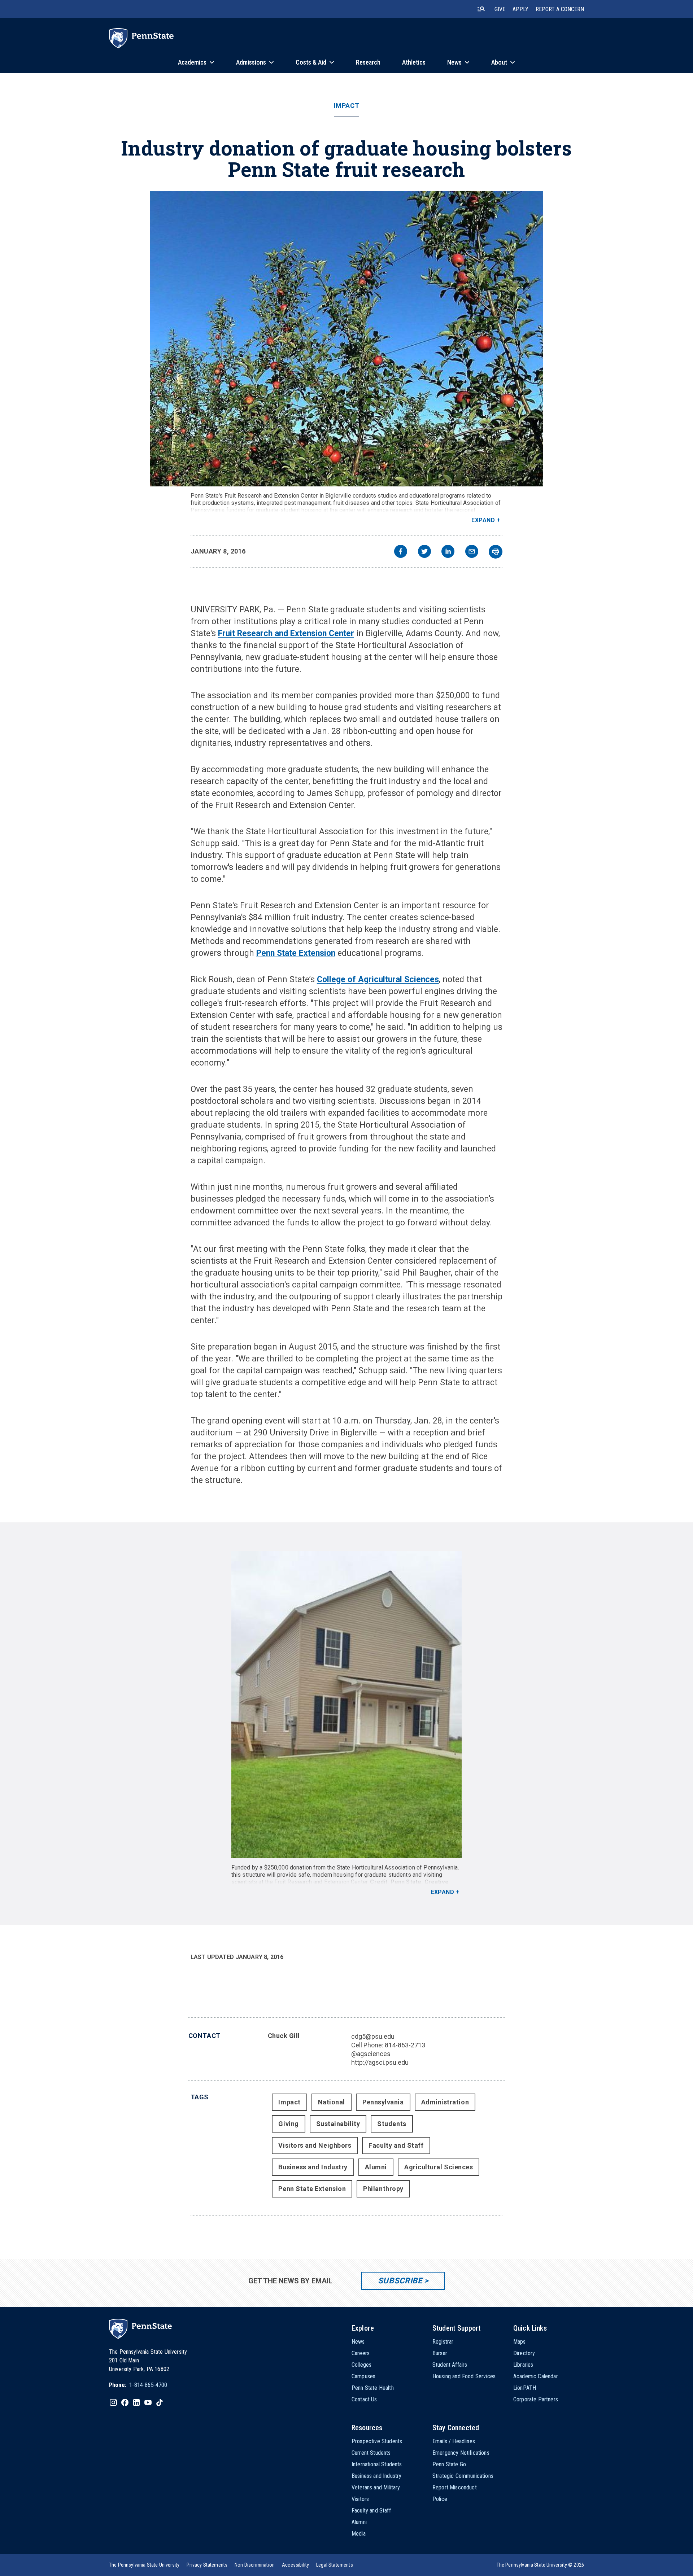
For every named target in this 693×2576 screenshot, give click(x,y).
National (332, 2102)
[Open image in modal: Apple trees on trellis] (346, 339)
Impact (346, 106)
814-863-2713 (405, 2045)
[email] (472, 552)
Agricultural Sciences (439, 2167)
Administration (445, 2102)
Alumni (376, 2167)
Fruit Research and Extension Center (286, 633)
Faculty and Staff (396, 2145)
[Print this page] (496, 552)
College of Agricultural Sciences (378, 979)
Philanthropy (383, 2189)
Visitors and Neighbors (315, 2145)
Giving (288, 2124)
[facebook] (401, 552)
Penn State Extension (296, 953)
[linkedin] (448, 552)
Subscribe (400, 2281)
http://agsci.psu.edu (380, 2062)
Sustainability (338, 2124)
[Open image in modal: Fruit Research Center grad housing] (347, 1705)
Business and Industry (313, 2167)
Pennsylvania (383, 2102)
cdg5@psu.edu (373, 2036)
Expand (483, 520)
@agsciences (371, 2054)
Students (392, 2124)
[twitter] (424, 552)
